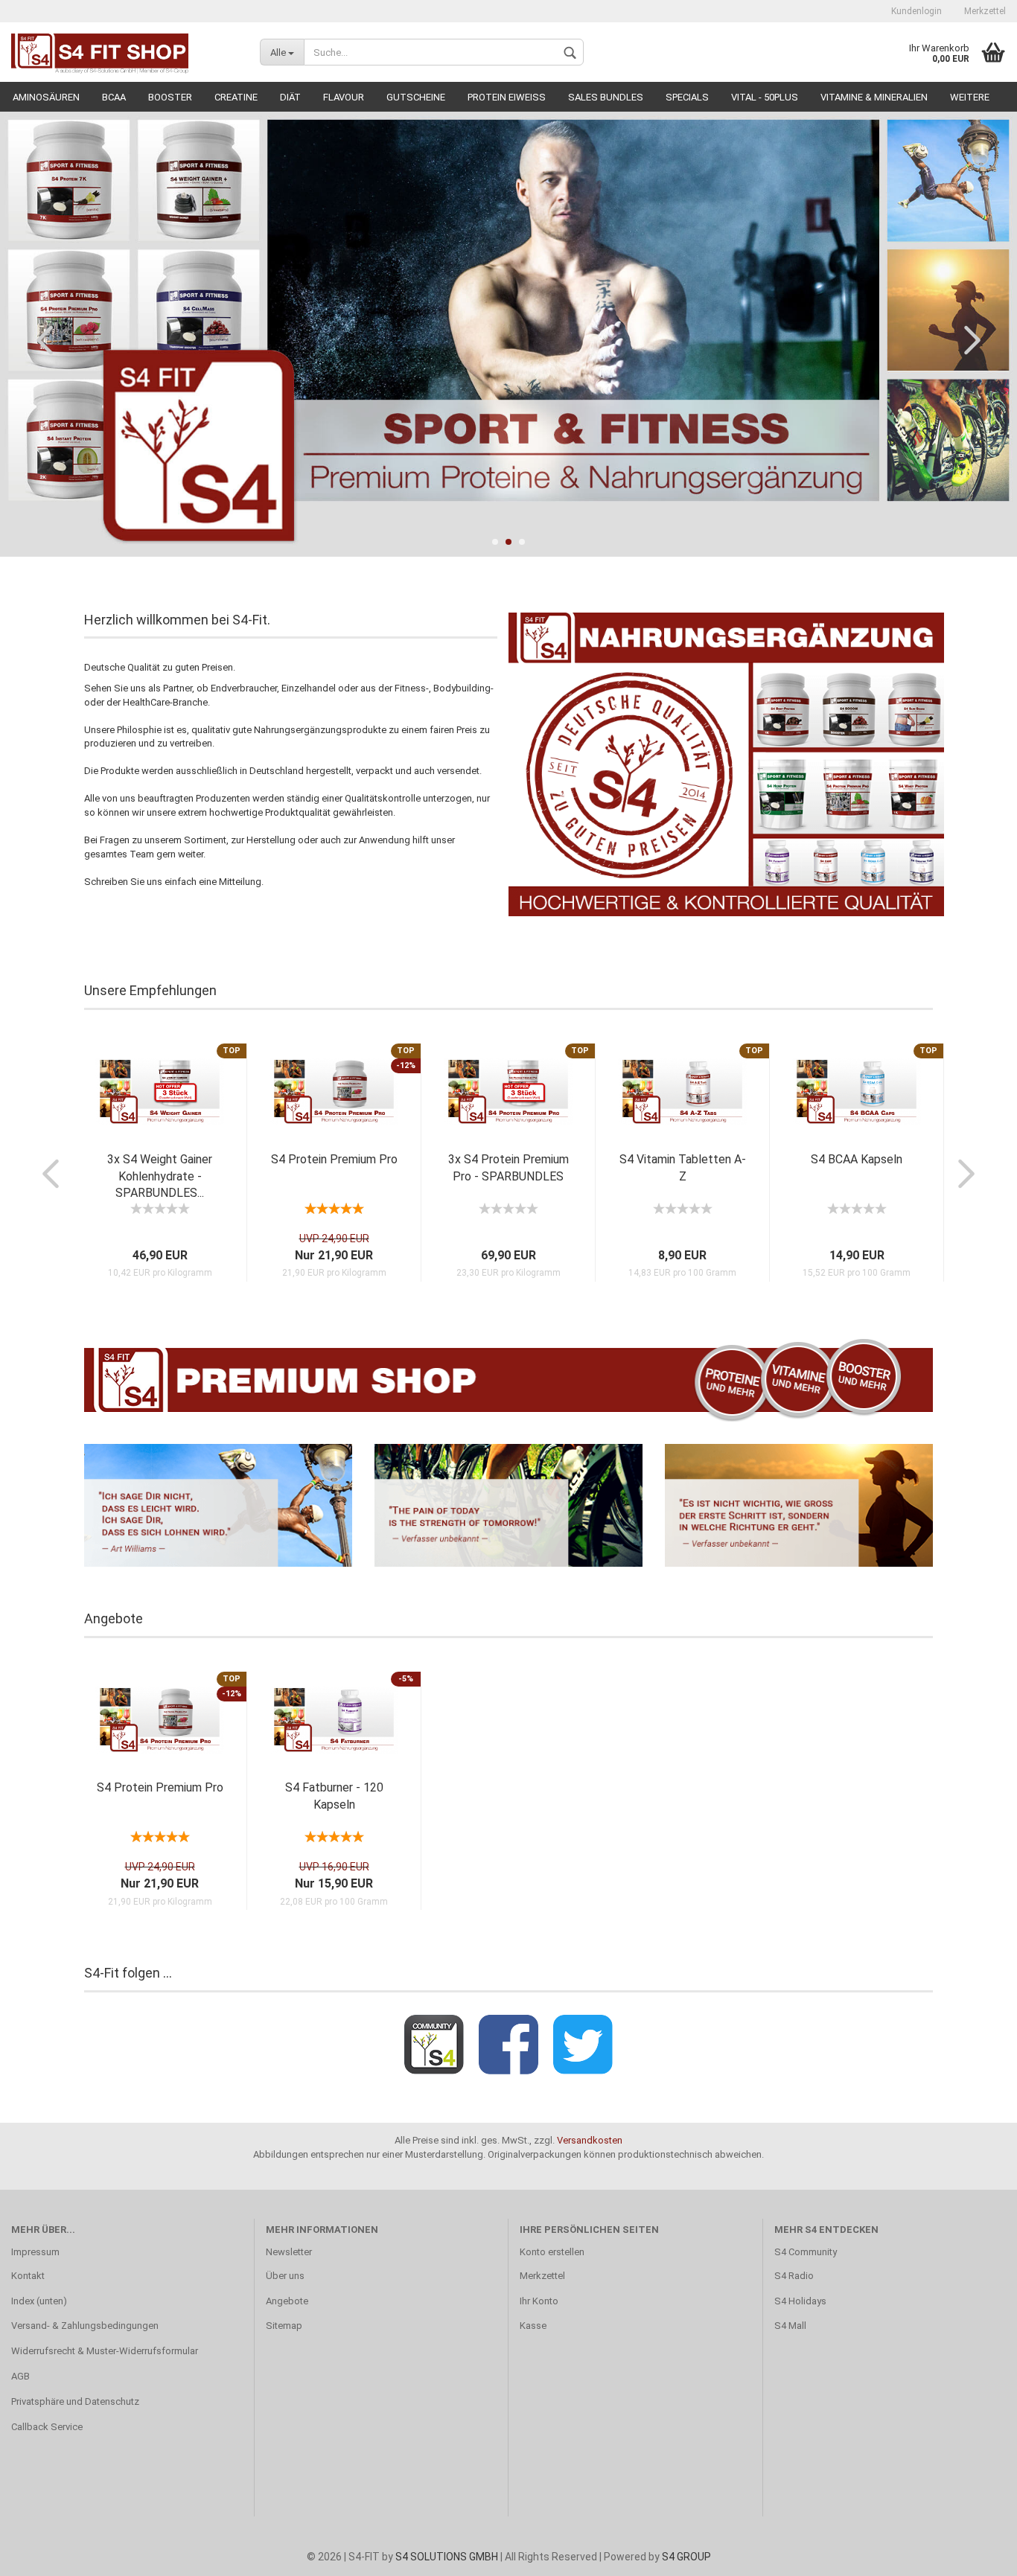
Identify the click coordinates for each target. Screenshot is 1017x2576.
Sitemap (284, 2326)
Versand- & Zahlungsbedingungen (85, 2326)
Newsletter (289, 2252)
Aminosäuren (46, 97)
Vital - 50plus (765, 97)
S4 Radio (794, 2276)
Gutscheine (416, 97)
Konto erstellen (552, 2252)
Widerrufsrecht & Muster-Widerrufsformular (105, 2351)
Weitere (970, 97)
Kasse (533, 2326)
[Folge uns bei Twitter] (583, 2045)
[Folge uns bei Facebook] (508, 2045)
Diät (290, 97)
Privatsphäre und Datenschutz (75, 2401)
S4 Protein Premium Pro (334, 1159)
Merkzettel (985, 11)
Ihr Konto (539, 2301)
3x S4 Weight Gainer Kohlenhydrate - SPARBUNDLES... (160, 1176)
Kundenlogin (916, 11)
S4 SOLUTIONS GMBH (447, 2557)
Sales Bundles (606, 97)
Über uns (285, 2276)
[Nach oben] (976, 2554)
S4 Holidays (800, 2301)
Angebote (287, 2301)
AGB (20, 2376)
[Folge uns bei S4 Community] (434, 2045)
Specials (687, 97)
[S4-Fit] (130, 52)
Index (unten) (39, 2301)
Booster (170, 97)
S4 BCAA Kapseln (857, 1159)
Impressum (35, 2252)
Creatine (236, 97)
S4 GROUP (686, 2557)
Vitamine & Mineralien (874, 97)
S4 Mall (790, 2326)
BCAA (114, 97)
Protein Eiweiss (507, 97)
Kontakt (28, 2276)
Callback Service (47, 2427)
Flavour (344, 97)
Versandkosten (590, 2140)
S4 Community (806, 2252)
